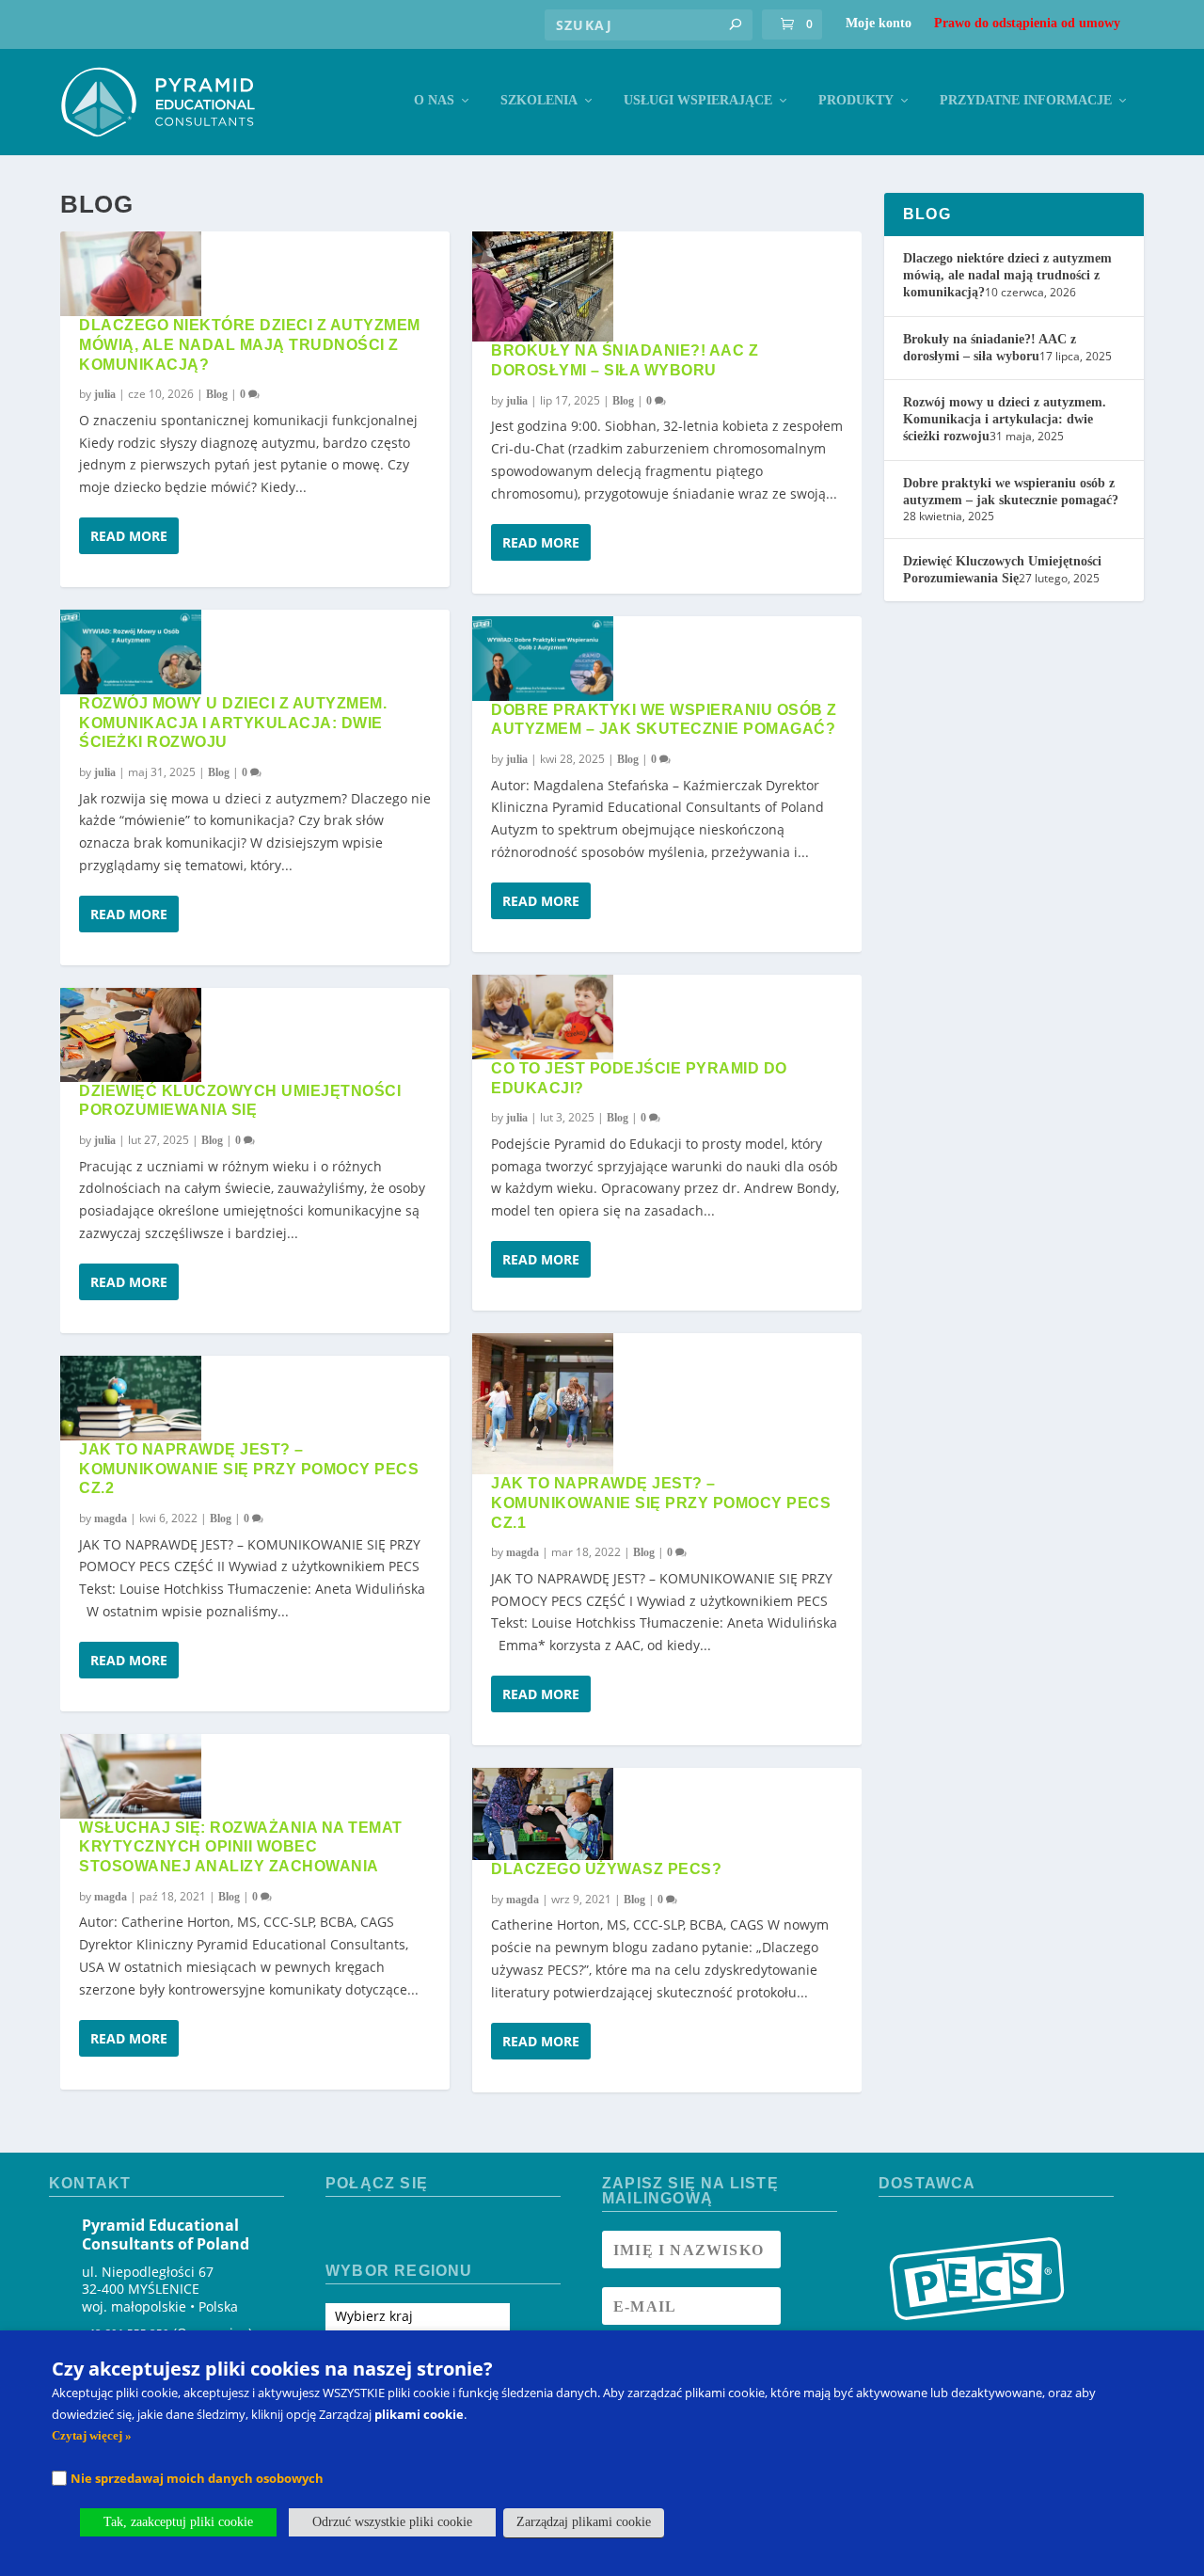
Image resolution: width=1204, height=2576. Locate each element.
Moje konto (879, 23)
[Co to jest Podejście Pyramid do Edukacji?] (543, 1017)
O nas (434, 100)
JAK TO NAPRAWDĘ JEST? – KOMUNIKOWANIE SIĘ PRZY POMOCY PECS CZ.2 (249, 1469)
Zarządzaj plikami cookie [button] (584, 2522)
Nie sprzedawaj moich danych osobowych (197, 2478)
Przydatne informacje (1026, 100)
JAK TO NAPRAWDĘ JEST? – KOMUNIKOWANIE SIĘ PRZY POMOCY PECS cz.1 (661, 1503)
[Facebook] (341, 2231)
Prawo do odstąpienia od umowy (1027, 23)
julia (105, 394)
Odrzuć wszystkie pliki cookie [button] (392, 2522)
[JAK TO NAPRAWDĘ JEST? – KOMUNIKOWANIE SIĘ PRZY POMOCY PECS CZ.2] (131, 1398)
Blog (217, 394)
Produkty (856, 100)
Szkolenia (539, 100)
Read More (129, 536)
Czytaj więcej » (92, 2435)
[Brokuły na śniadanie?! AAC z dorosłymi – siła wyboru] (543, 287)
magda (111, 1519)
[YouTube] (408, 2231)
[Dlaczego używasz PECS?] (543, 1814)
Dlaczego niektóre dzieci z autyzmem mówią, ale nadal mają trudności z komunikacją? (250, 345)
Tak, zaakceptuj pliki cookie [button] (178, 2522)
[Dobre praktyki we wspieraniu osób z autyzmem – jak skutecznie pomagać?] (543, 659)
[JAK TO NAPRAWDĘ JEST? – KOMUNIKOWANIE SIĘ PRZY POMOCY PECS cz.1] (543, 1404)
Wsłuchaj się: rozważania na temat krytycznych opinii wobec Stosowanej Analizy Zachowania (241, 1847)
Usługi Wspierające (698, 100)
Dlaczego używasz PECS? (606, 1869)
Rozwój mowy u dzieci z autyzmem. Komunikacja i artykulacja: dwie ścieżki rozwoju (233, 723)
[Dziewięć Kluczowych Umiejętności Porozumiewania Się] (131, 1035)
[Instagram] (375, 2231)
